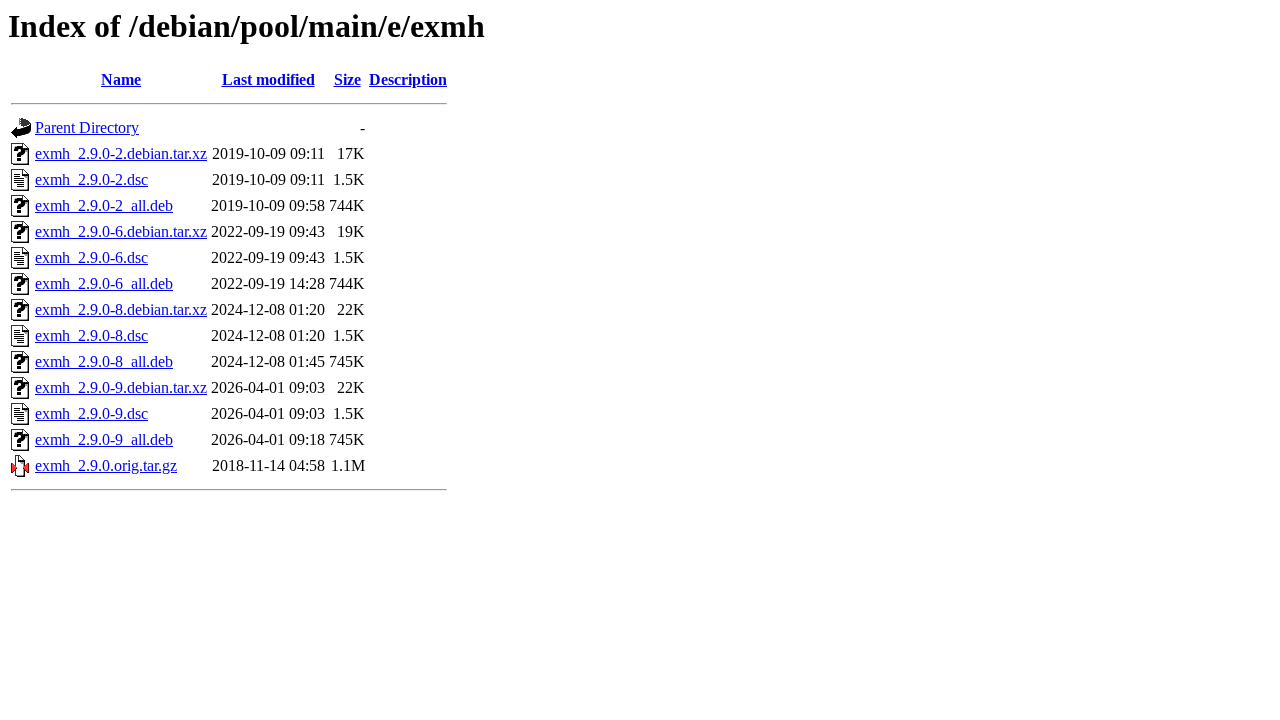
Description (408, 79)
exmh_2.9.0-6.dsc (91, 257)
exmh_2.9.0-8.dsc (91, 335)
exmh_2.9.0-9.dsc (91, 413)
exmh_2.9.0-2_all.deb (104, 205)
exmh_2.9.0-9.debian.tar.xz (121, 387)
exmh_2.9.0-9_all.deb (104, 439)
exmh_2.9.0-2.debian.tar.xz (121, 153)
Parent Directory (87, 127)
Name (121, 79)
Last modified (268, 79)
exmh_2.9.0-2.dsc (91, 179)
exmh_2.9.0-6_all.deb (104, 283)
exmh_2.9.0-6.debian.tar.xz (121, 231)
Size (347, 79)
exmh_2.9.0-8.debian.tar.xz (121, 309)
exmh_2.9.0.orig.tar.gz (106, 465)
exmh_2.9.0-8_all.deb (104, 361)
